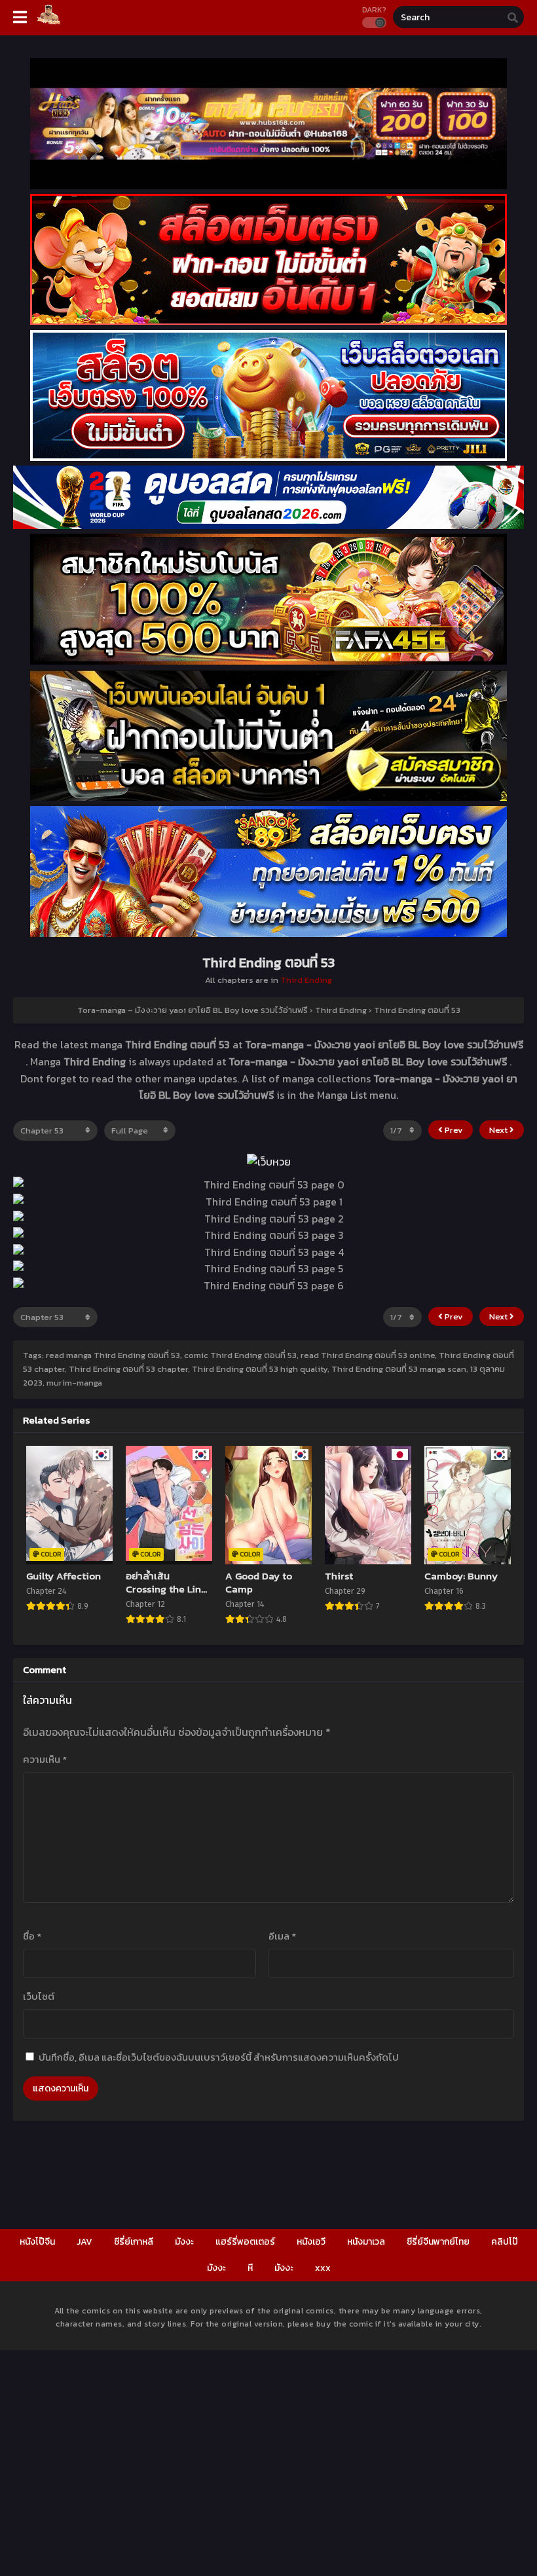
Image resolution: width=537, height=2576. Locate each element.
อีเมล (282, 1936)
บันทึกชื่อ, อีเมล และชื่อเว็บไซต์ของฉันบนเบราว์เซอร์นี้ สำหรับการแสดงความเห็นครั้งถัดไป (219, 2057)
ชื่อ (32, 1936)
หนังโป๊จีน (37, 2242)
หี (250, 2268)
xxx (323, 2268)
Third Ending (306, 980)
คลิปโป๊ (505, 2242)
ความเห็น (45, 1759)
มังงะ (184, 2242)
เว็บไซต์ (39, 1996)
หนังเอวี (311, 2242)
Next (499, 1130)
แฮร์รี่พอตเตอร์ (245, 2242)
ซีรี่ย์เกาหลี (134, 2242)
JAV (84, 2242)
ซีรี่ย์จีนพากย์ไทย (438, 2242)
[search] (513, 18)
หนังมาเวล (366, 2242)
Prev (453, 1130)
